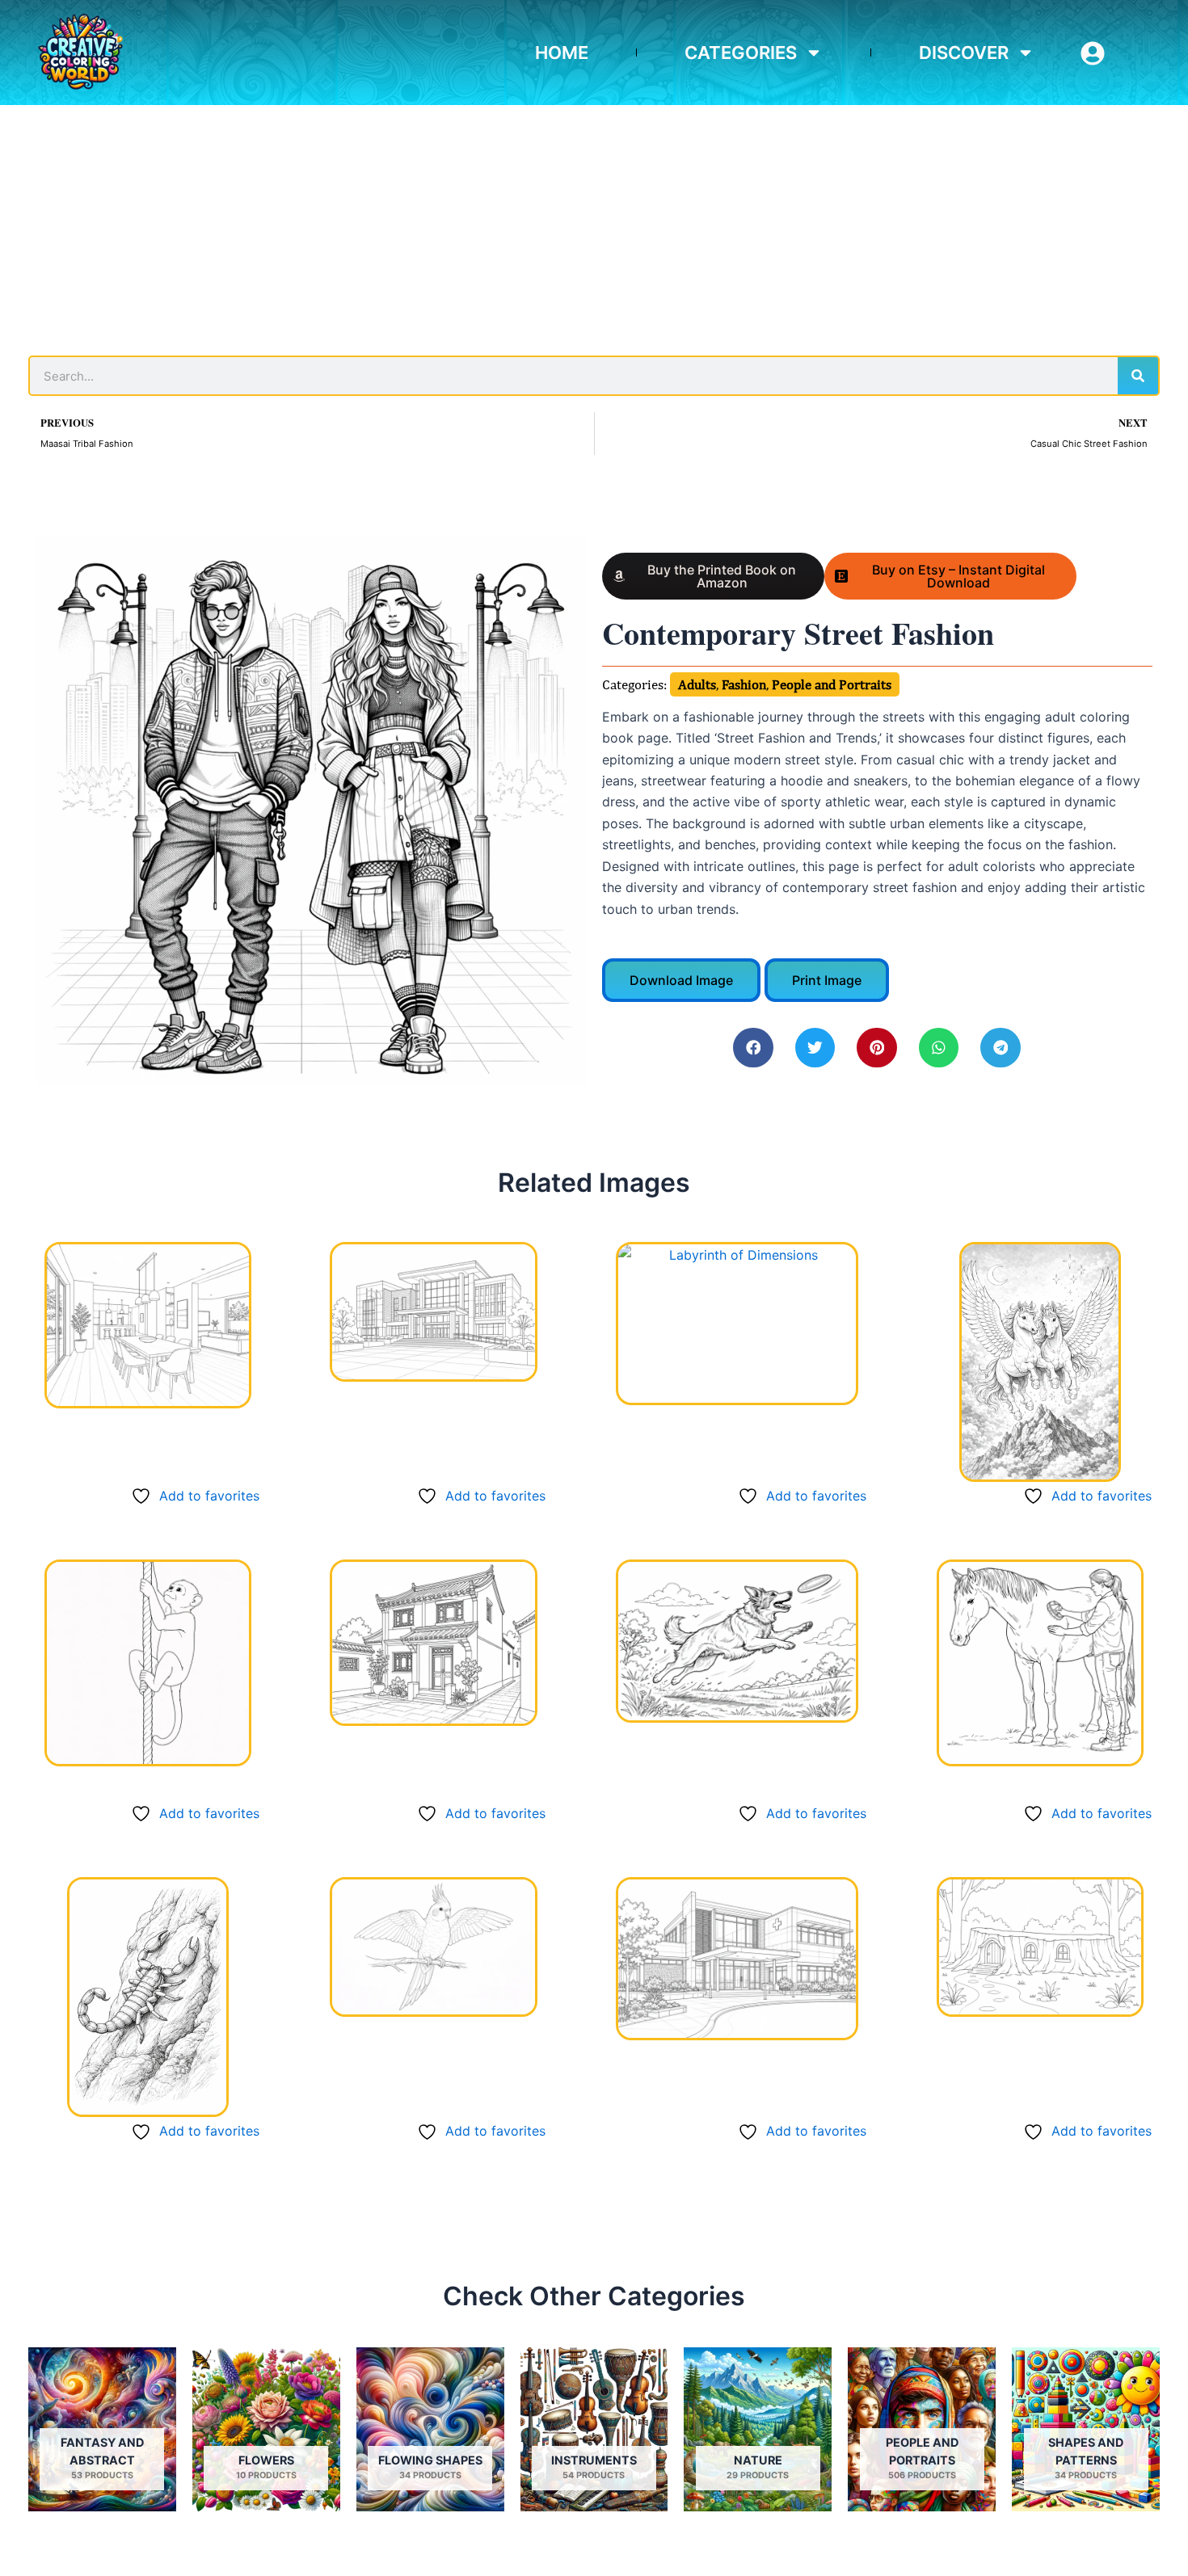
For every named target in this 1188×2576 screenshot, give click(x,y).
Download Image (681, 980)
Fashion (744, 684)
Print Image (827, 980)
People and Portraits (832, 684)
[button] (753, 1048)
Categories (741, 53)
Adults (697, 684)
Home (562, 53)
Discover (964, 53)
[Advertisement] (594, 226)
